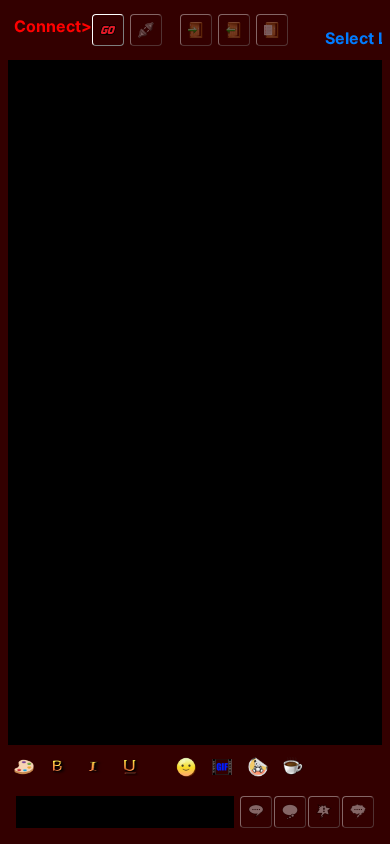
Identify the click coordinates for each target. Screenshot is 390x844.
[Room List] (272, 30)
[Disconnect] (146, 30)
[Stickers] (258, 767)
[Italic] (96, 767)
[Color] (24, 767)
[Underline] (132, 767)
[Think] (290, 812)
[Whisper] (358, 812)
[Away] (294, 767)
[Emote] (324, 812)
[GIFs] (222, 767)
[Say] (256, 812)
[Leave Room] (234, 30)
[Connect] (108, 30)
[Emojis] (186, 767)
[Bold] (60, 767)
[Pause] (366, 767)
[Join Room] (196, 30)
